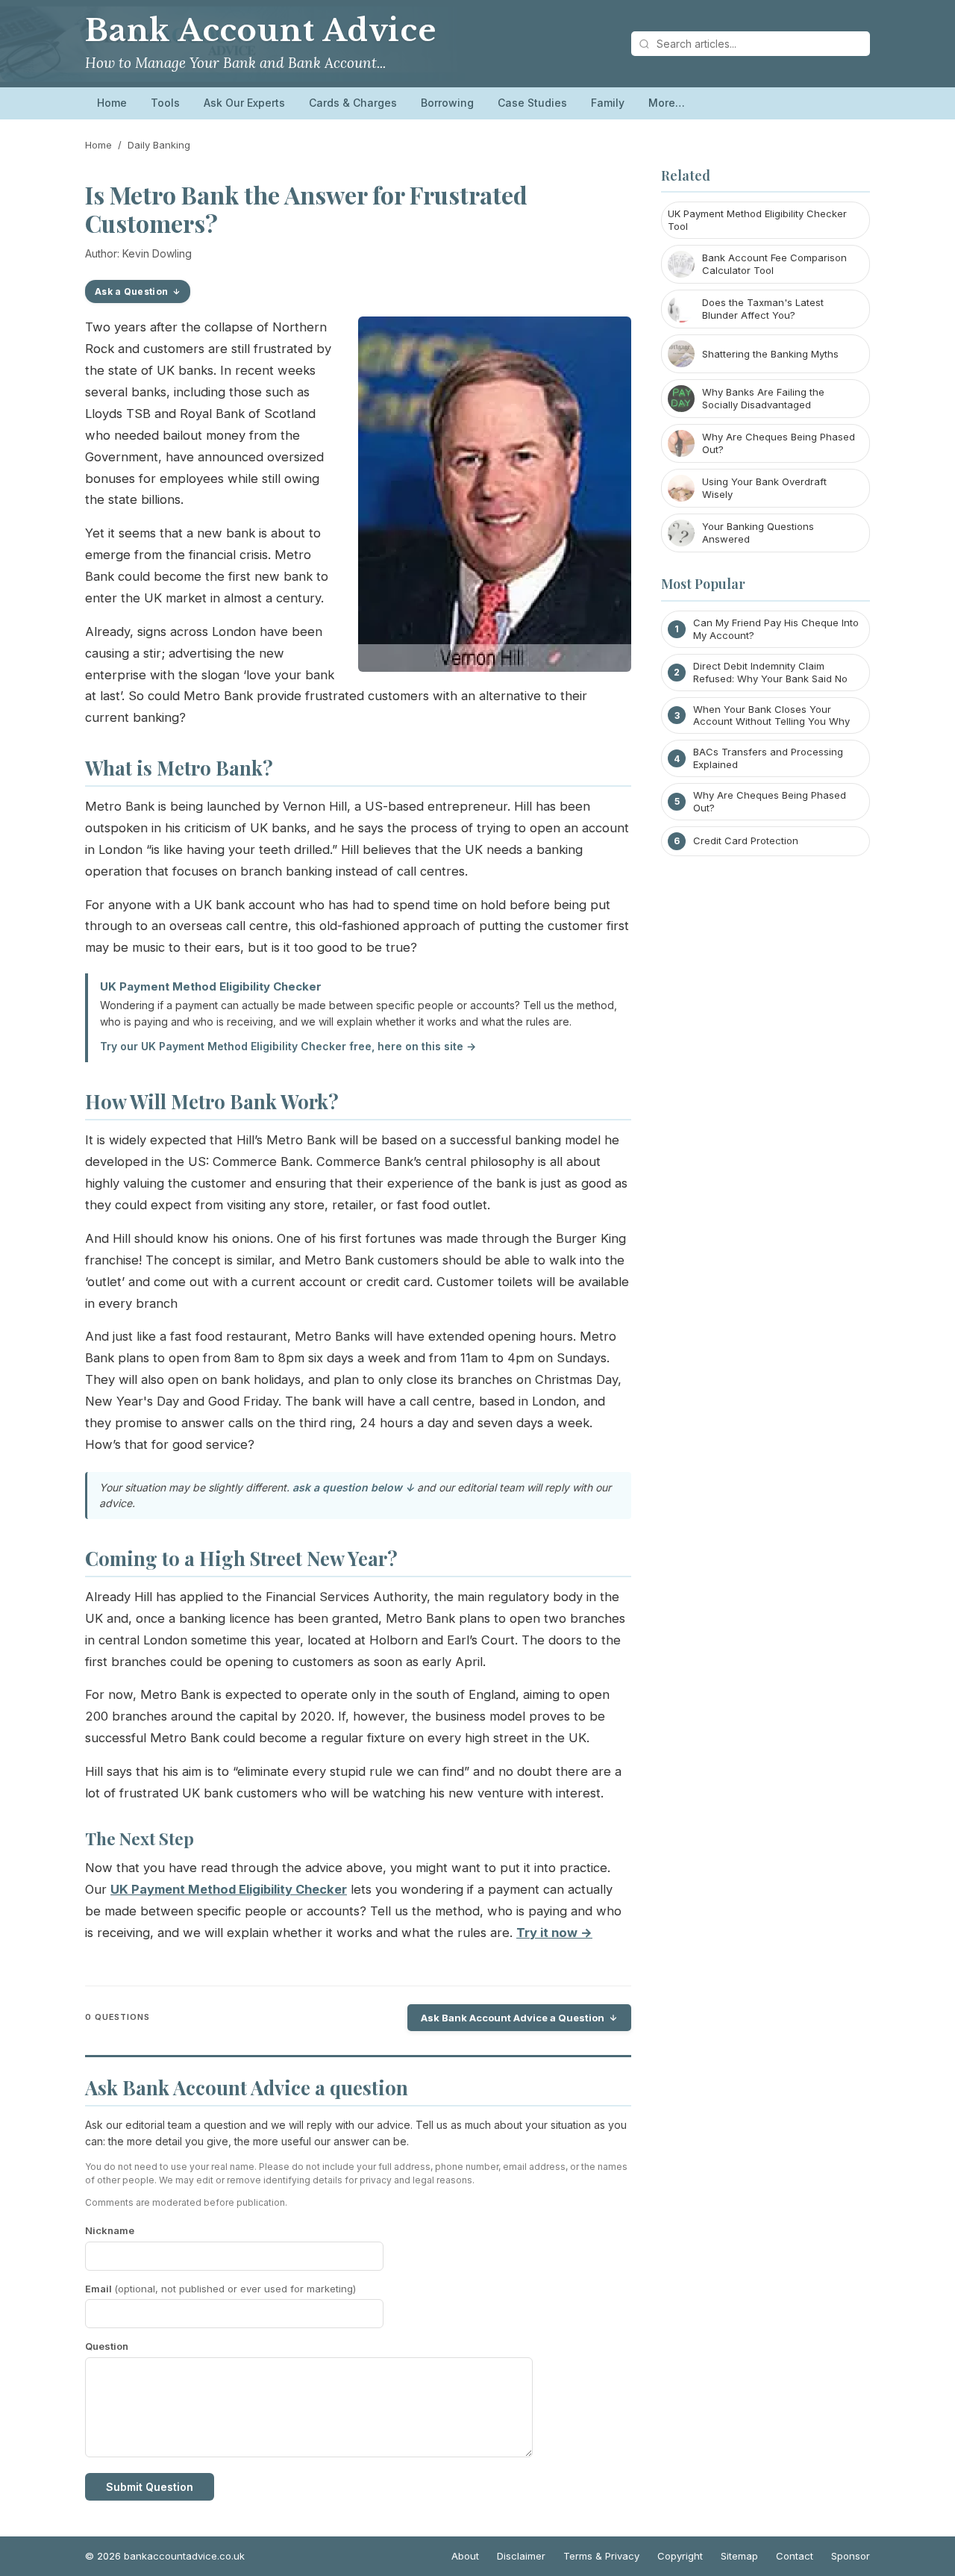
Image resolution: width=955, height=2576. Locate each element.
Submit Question (150, 2487)
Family (608, 103)
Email (220, 2289)
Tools (165, 103)
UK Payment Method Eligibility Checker (211, 986)
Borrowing (447, 103)
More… (667, 103)
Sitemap (739, 2556)
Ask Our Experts (244, 103)
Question (107, 2346)
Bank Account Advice (261, 31)
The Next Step (140, 1839)
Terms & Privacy (601, 2556)
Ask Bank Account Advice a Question (513, 2018)
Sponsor (851, 2556)
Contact (795, 2556)
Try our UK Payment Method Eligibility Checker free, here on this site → (288, 1046)
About (465, 2556)
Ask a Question (131, 291)
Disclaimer (521, 2556)
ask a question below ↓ (353, 1487)
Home (112, 103)
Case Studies (532, 103)
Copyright (680, 2556)
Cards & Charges (353, 103)
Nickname (110, 2230)
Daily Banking (159, 145)
